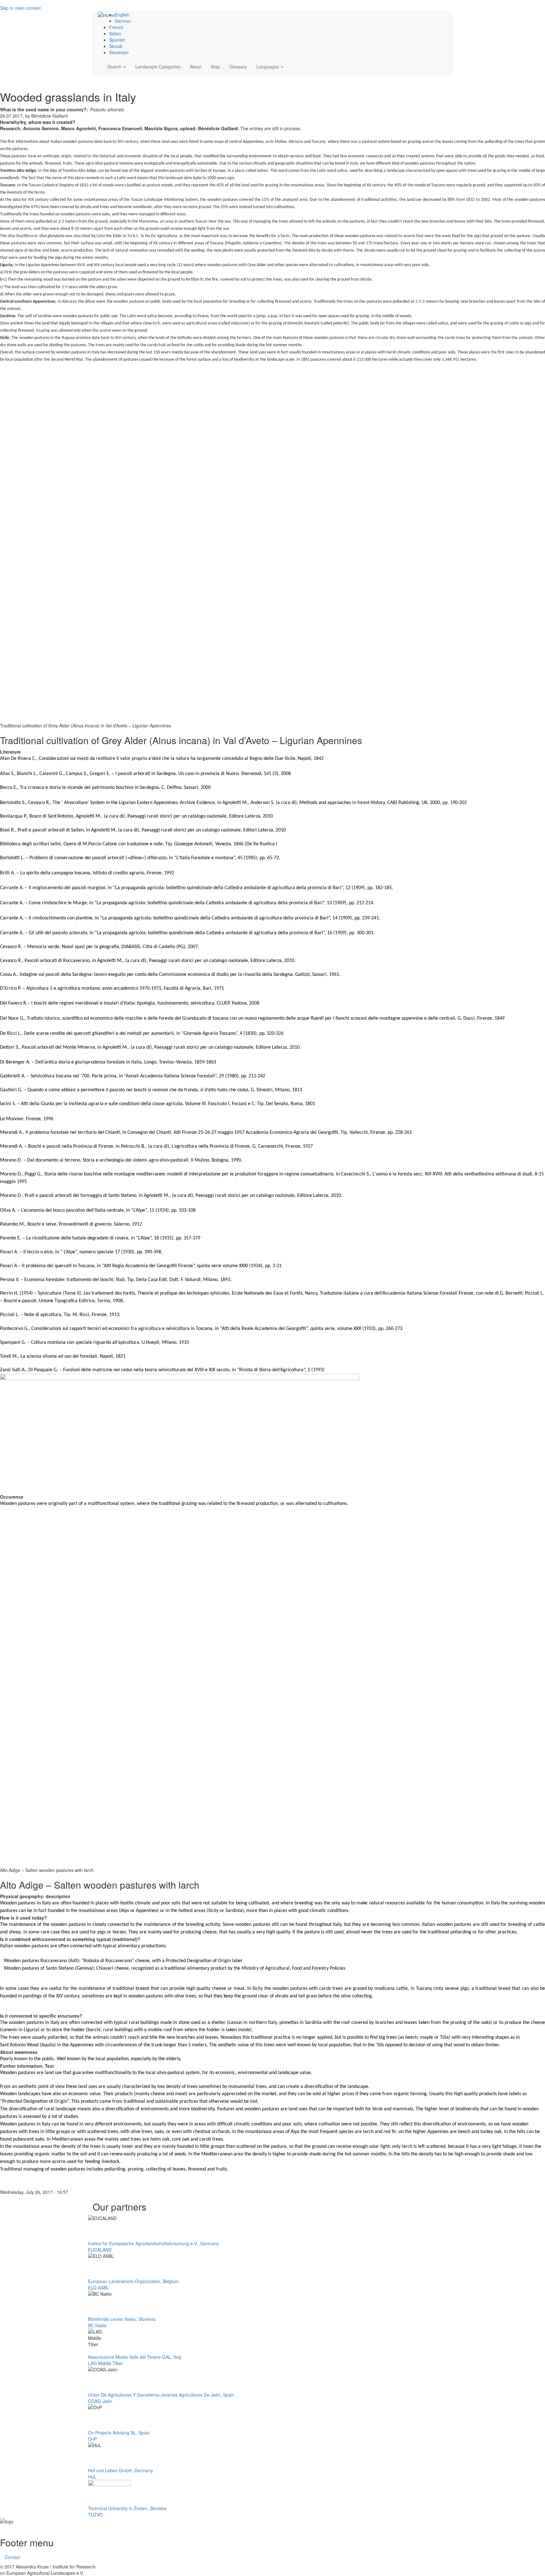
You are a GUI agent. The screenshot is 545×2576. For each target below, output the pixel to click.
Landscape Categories (158, 67)
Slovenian (119, 52)
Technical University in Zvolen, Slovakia (127, 2508)
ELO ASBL (98, 2288)
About (196, 67)
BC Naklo (97, 2325)
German (123, 21)
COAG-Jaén (100, 2401)
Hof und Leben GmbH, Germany (120, 2470)
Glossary (238, 67)
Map (215, 67)
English (122, 15)
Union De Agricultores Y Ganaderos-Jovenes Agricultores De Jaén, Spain (161, 2395)
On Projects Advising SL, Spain (119, 2433)
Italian (115, 33)
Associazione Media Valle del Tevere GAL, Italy (135, 2357)
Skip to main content (20, 8)
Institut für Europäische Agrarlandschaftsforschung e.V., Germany (153, 2243)
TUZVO (95, 2515)
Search (115, 67)
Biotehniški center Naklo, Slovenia (122, 2319)
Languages (268, 67)
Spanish (117, 40)
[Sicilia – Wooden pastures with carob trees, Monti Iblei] (272, 1434)
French (116, 27)
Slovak (116, 46)
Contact (12, 2557)
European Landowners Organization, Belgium (133, 2281)
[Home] (106, 15)
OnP (92, 2439)
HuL (92, 2477)
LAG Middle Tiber (105, 2363)
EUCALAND (100, 2250)
